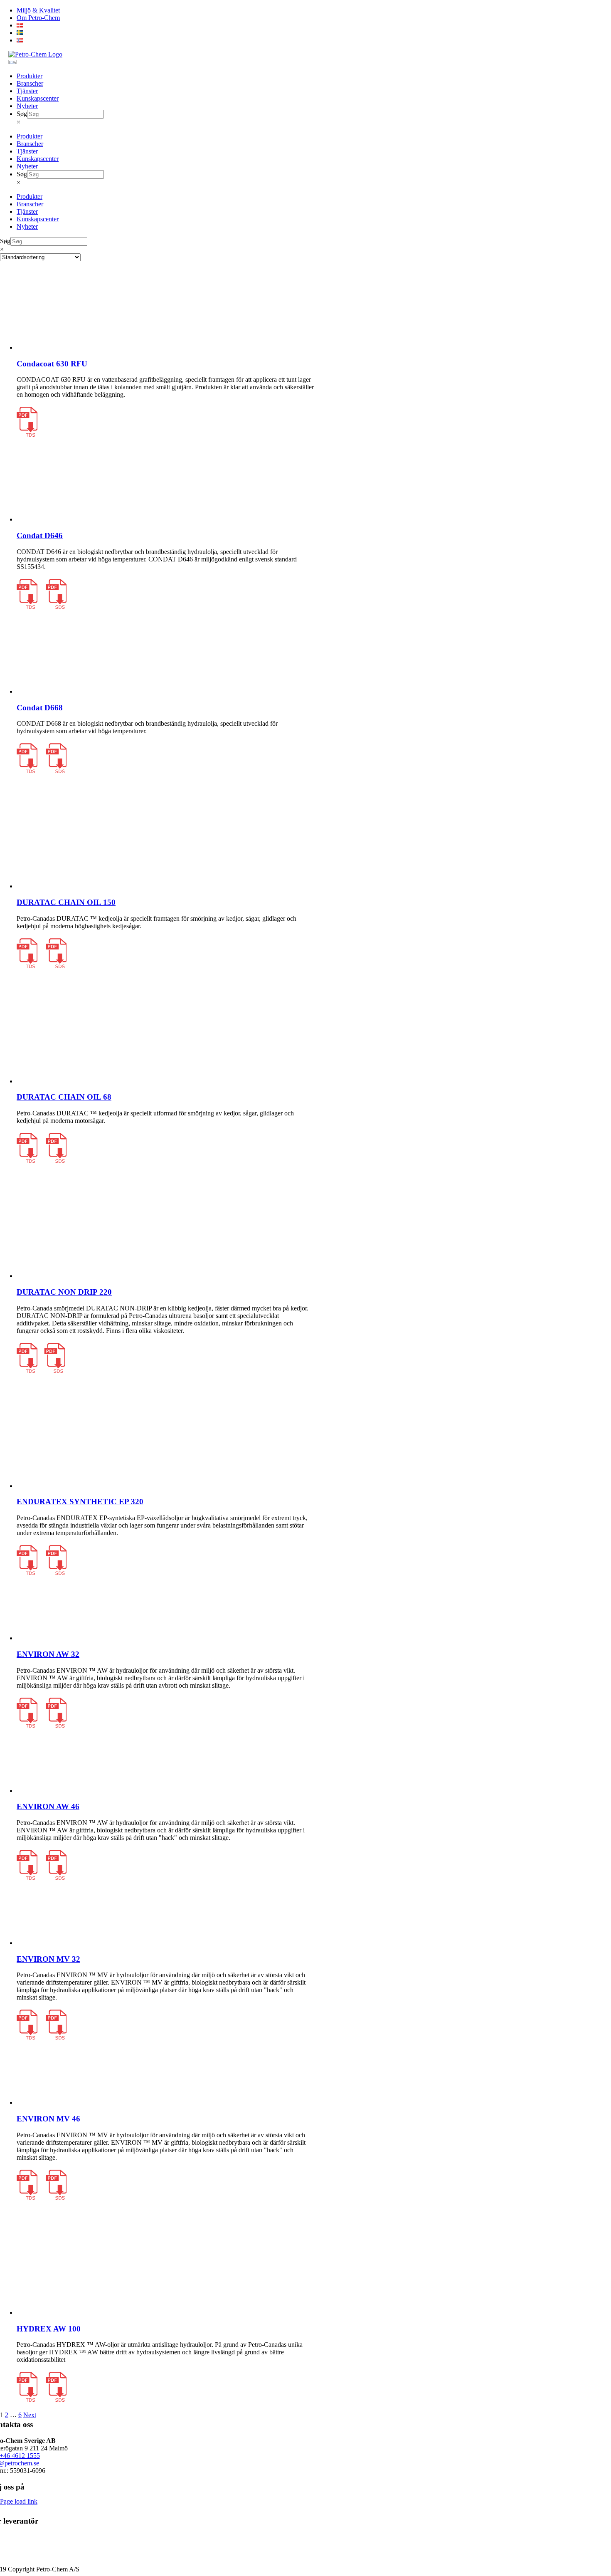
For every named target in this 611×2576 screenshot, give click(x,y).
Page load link (19, 2501)
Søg (22, 114)
